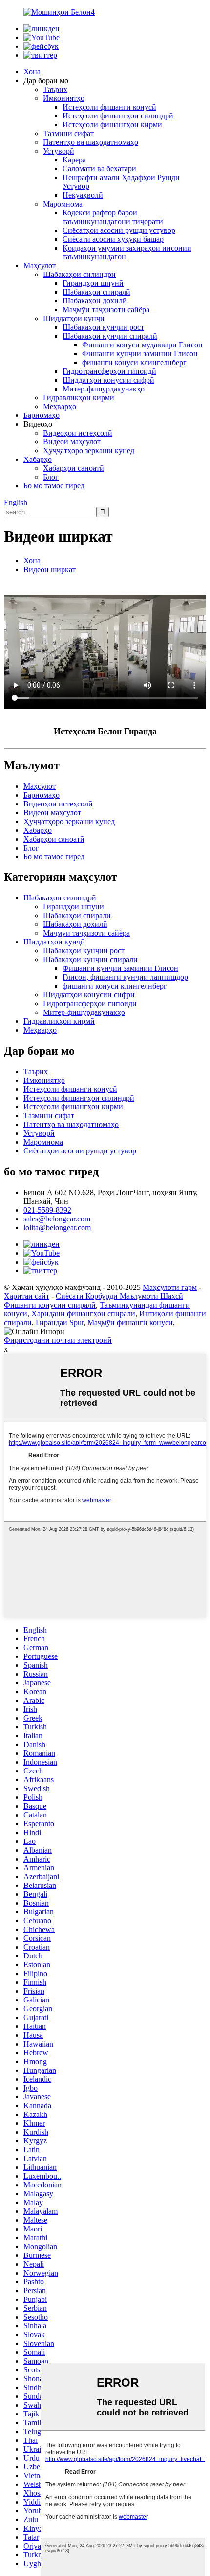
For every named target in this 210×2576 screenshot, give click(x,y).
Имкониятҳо (64, 98)
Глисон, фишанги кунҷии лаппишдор (125, 977)
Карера (74, 160)
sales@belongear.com (57, 1219)
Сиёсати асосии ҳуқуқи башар (113, 239)
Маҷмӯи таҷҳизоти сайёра (106, 310)
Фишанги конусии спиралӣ (50, 1305)
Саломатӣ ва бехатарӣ (99, 169)
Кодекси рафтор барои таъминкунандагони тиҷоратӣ (113, 217)
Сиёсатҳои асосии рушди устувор (119, 230)
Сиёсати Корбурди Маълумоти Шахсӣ (119, 1296)
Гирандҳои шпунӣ (93, 283)
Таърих (55, 89)
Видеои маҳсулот (72, 442)
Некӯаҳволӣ (83, 195)
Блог (51, 477)
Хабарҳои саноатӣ (73, 468)
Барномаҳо (42, 415)
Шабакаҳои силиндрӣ (79, 274)
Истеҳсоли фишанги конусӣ (109, 107)
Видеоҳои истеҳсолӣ (78, 433)
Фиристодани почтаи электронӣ (58, 1340)
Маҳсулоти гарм (170, 1287)
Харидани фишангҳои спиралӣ (83, 1314)
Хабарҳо (38, 459)
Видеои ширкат (50, 569)
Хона (32, 72)
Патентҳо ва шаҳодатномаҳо (91, 142)
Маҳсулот (40, 265)
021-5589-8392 (47, 1210)
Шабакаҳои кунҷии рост (103, 327)
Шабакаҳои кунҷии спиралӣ (110, 336)
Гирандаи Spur (60, 1322)
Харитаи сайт (27, 1296)
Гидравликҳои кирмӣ (79, 398)
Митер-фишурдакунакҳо (104, 389)
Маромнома (63, 204)
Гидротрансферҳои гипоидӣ (109, 371)
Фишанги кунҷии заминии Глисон (140, 354)
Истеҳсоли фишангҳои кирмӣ (112, 125)
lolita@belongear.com (57, 1228)
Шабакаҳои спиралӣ (96, 292)
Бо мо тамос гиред (54, 486)
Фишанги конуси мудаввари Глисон (142, 345)
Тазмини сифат (68, 133)
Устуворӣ (59, 151)
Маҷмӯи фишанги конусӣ (130, 1322)
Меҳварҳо (60, 406)
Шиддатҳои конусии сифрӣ (108, 380)
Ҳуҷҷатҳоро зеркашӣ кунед (89, 450)
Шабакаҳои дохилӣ (95, 301)
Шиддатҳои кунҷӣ (74, 318)
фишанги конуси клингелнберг (134, 362)
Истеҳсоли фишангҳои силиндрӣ (118, 116)
